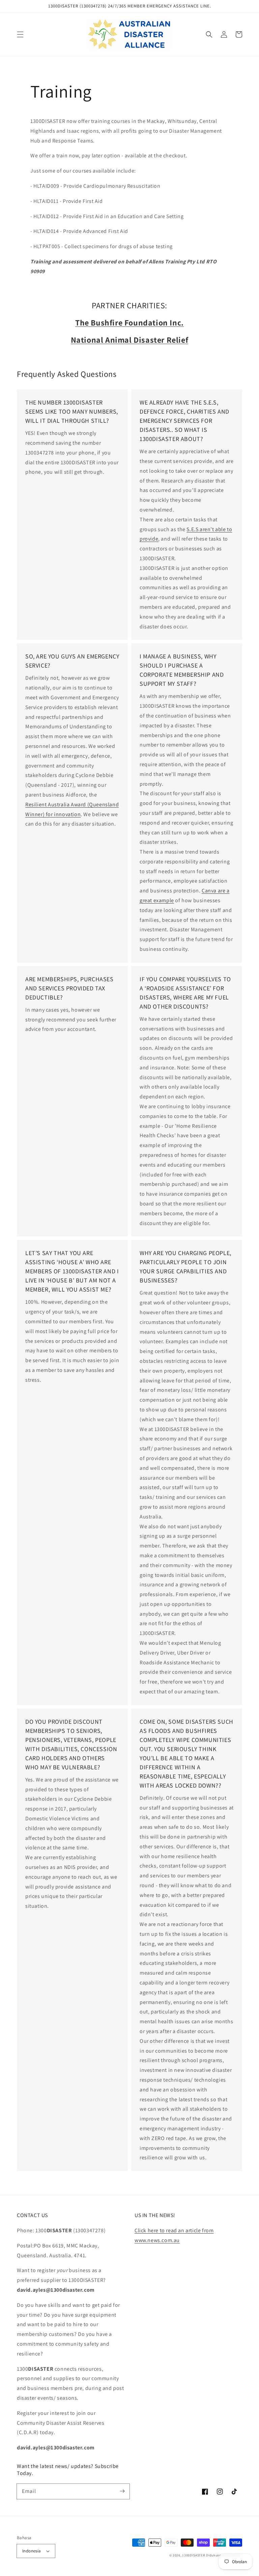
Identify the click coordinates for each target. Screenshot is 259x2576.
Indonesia (32, 2551)
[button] (20, 34)
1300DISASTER (194, 2555)
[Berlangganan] (122, 2491)
